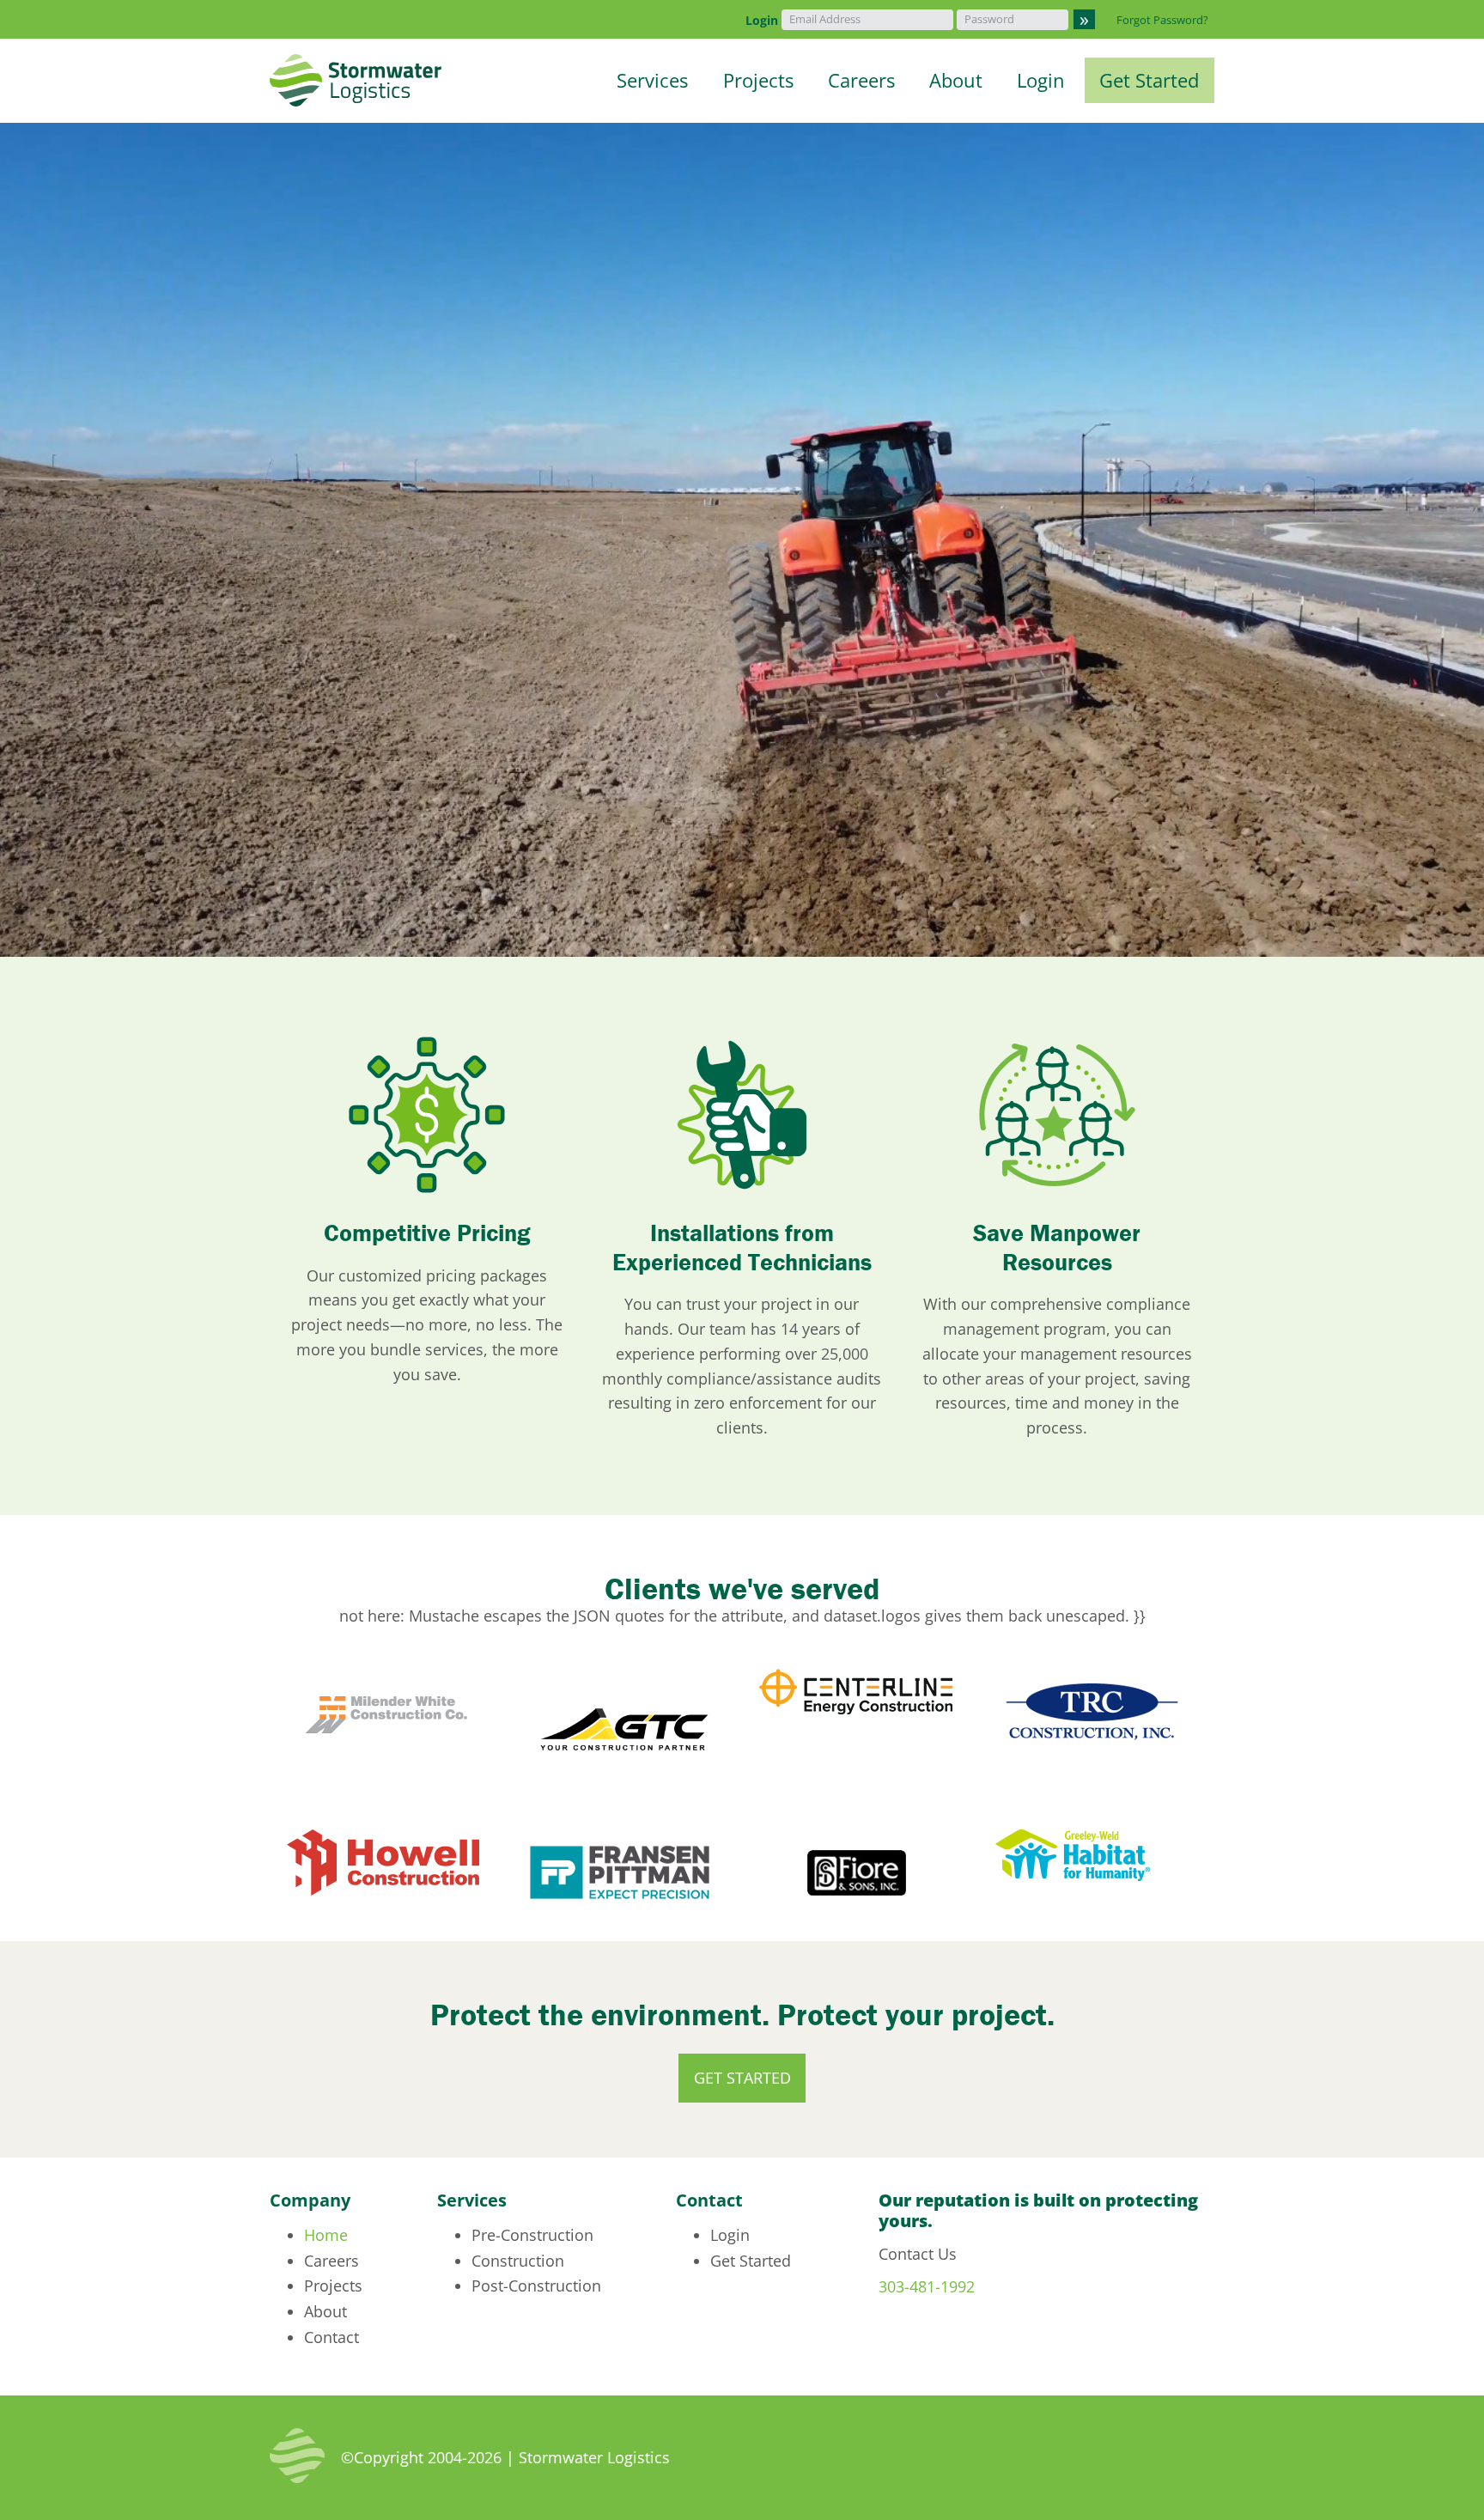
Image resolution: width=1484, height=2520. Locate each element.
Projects (758, 81)
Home (326, 2235)
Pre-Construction (532, 2235)
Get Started (1149, 81)
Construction (518, 2261)
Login (762, 20)
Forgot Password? (1162, 20)
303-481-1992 (927, 2286)
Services (652, 81)
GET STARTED (742, 2078)
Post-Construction (536, 2286)
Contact (331, 2337)
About (956, 81)
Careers (861, 81)
